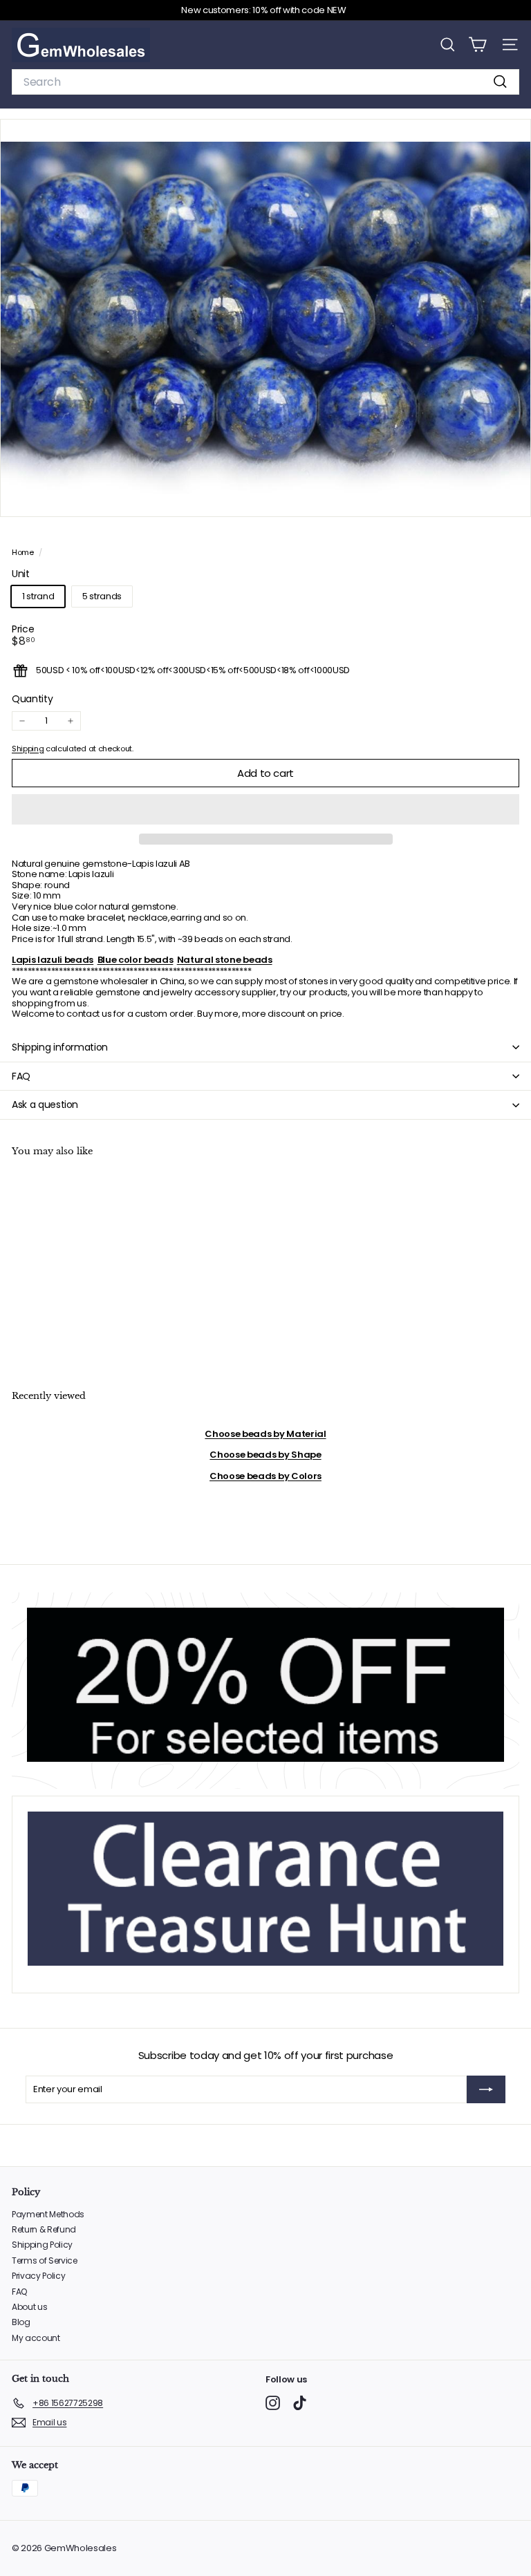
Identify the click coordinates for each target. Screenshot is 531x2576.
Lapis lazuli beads (53, 960)
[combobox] (265, 82)
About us (29, 2307)
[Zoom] (511, 497)
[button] (265, 809)
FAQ (21, 1076)
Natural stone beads (225, 960)
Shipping (28, 749)
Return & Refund (44, 2229)
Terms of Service (45, 2260)
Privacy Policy (38, 2276)
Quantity (32, 699)
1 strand (38, 596)
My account (36, 2338)
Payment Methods (48, 2214)
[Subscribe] (486, 2089)
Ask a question (45, 1104)
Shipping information (60, 1047)
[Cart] (477, 45)
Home (24, 552)
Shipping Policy (42, 2245)
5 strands (102, 596)
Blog (21, 2322)
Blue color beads (136, 960)
